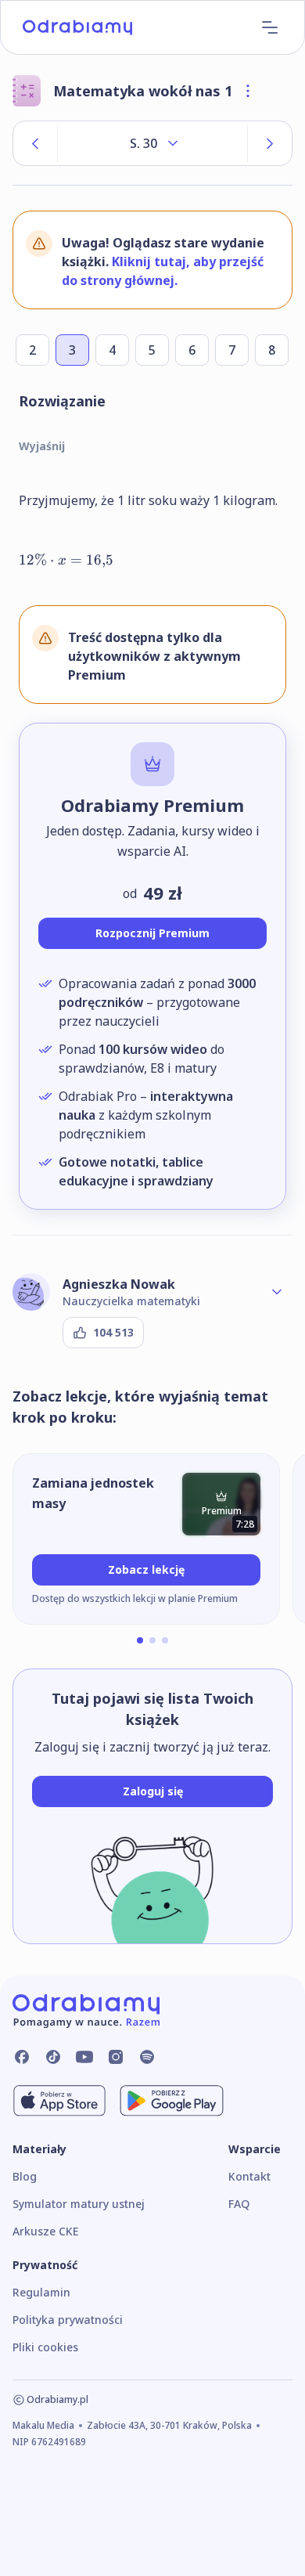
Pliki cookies (45, 2347)
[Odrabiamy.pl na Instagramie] (116, 2057)
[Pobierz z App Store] (59, 2101)
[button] (140, 1640)
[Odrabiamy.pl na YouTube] (84, 2057)
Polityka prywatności (68, 2320)
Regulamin (41, 2292)
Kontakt (249, 2176)
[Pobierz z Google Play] (172, 2101)
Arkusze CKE (45, 2231)
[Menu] (270, 27)
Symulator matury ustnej (79, 2204)
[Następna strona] (270, 143)
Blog (25, 2176)
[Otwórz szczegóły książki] (248, 91)
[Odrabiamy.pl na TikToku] (53, 2057)
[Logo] (77, 27)
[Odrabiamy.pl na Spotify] (147, 2057)
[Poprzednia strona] (35, 143)
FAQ (239, 2204)
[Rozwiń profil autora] (277, 1292)
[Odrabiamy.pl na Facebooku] (22, 2057)
